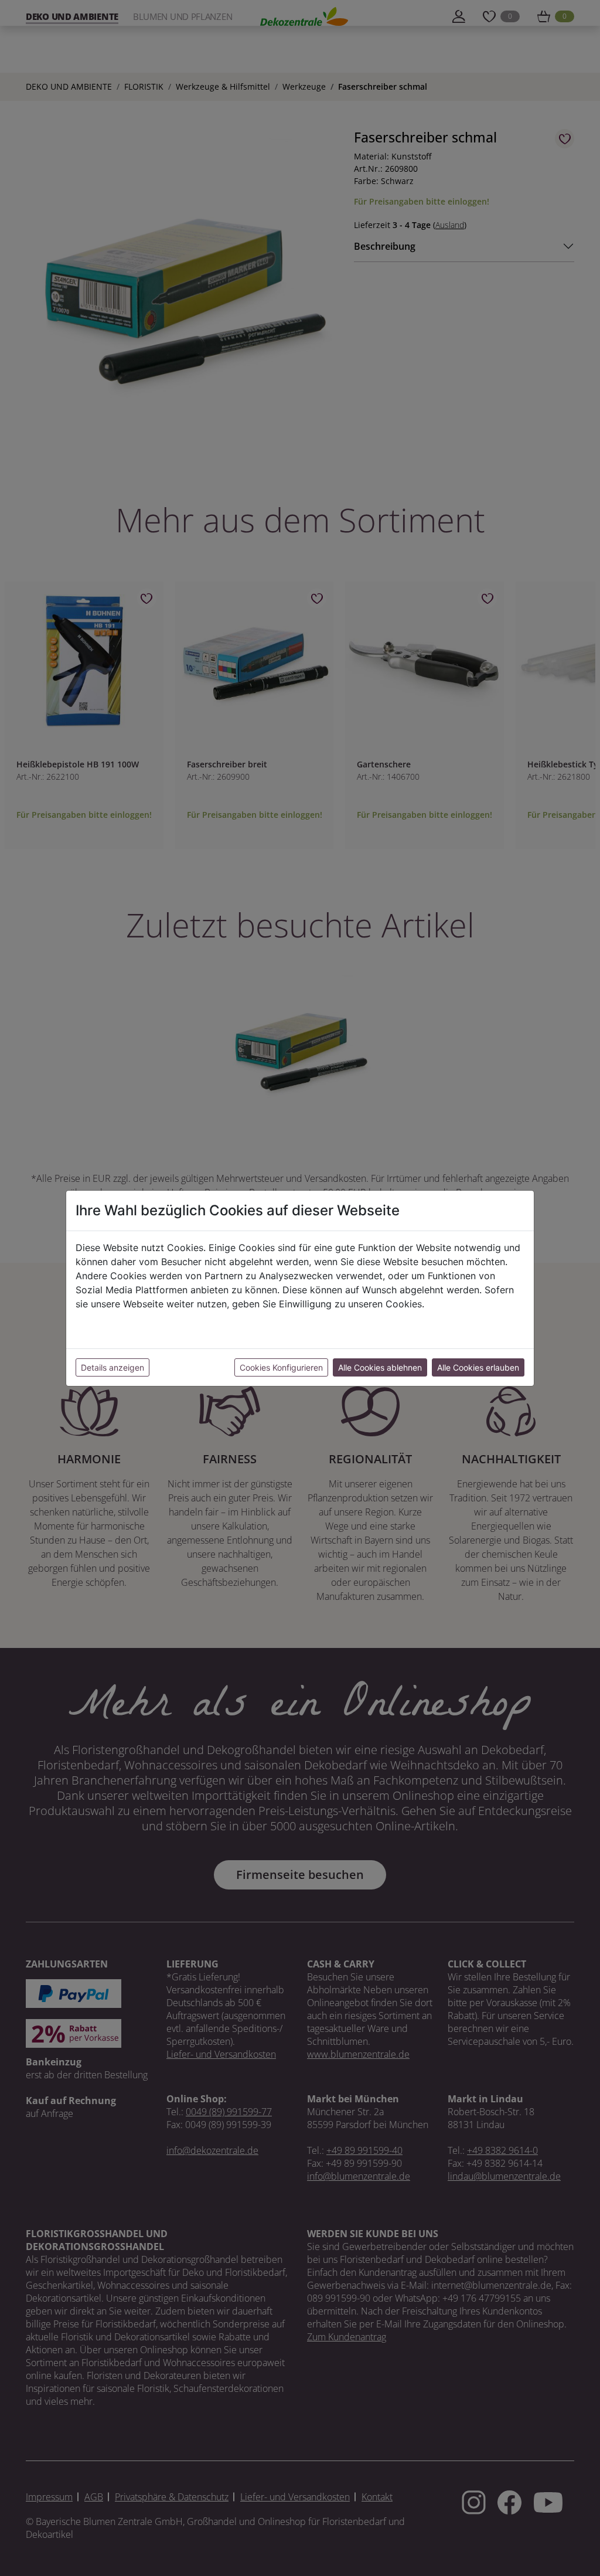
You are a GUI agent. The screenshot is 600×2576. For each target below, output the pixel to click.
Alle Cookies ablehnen (380, 1367)
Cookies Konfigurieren (281, 1367)
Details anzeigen (112, 1367)
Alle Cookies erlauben (478, 1367)
